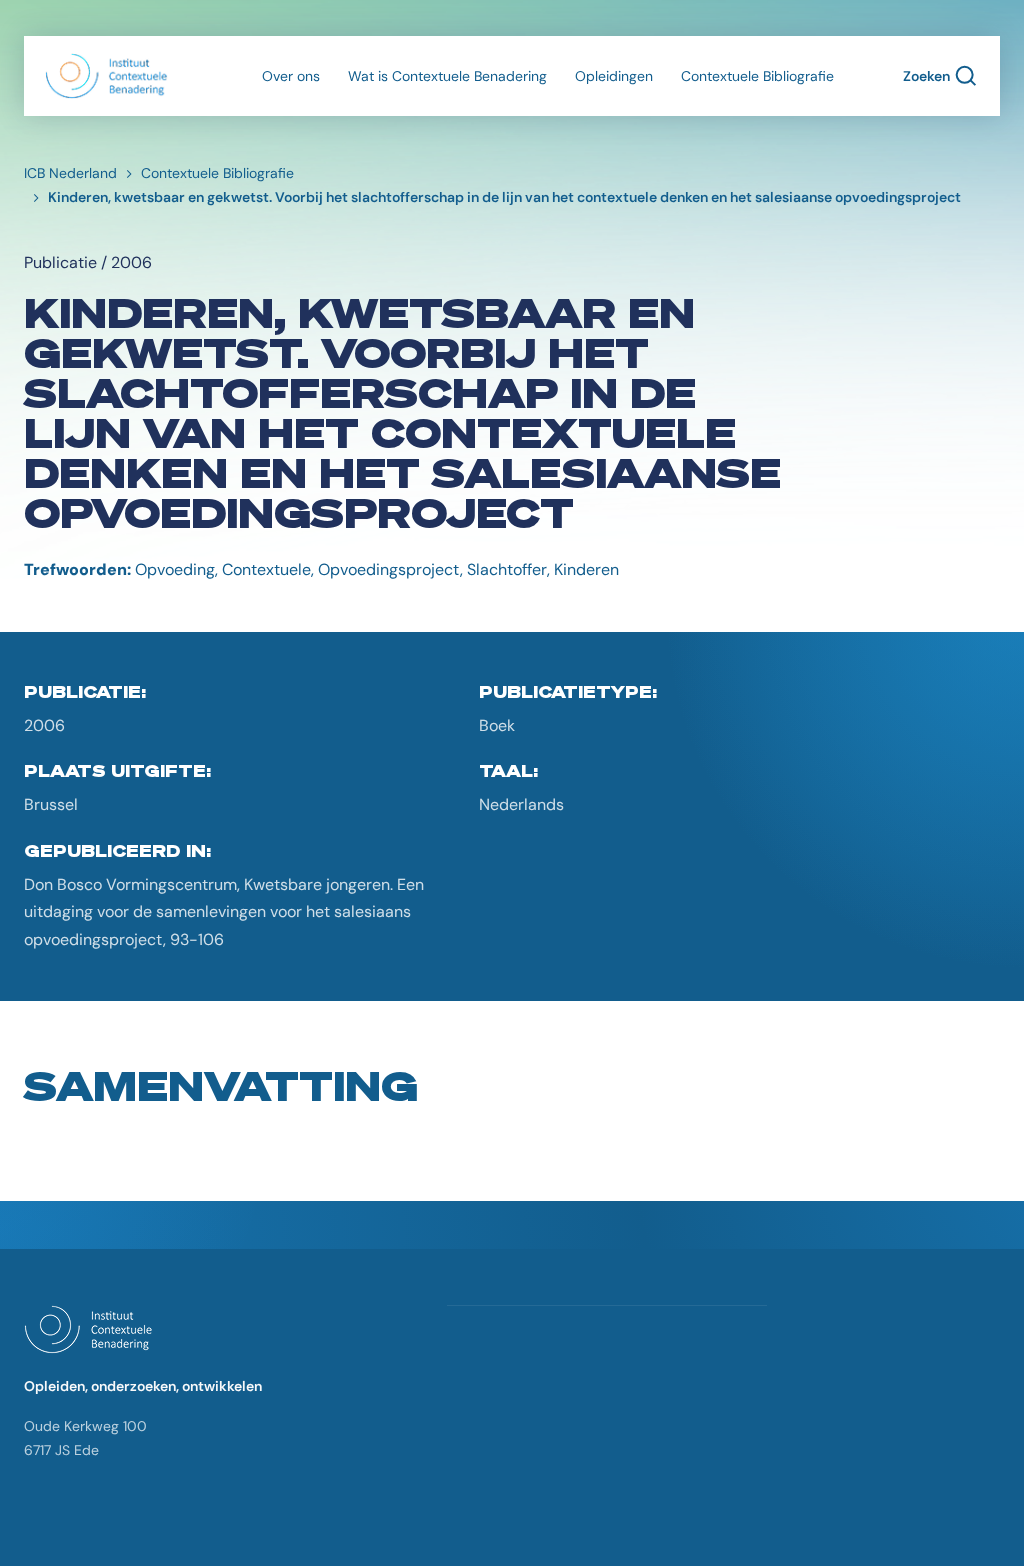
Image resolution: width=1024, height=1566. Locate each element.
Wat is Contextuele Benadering (447, 76)
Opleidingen (614, 76)
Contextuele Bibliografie (757, 76)
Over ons (291, 76)
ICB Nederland (70, 173)
